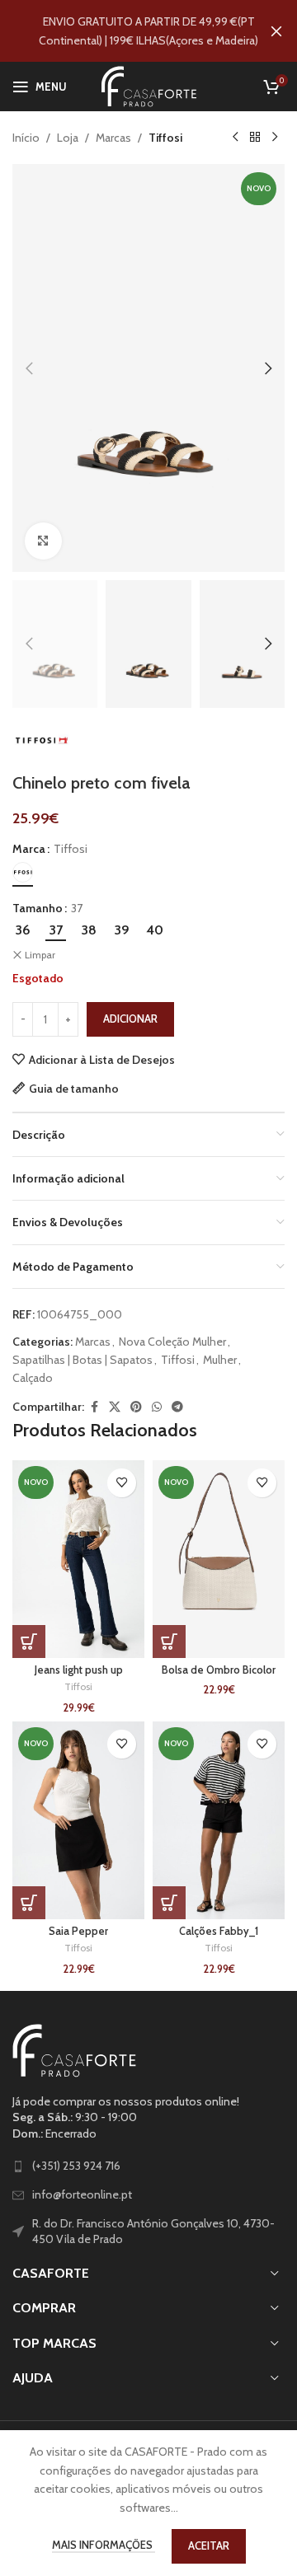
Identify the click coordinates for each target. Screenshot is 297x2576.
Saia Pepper (78, 1931)
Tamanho (38, 908)
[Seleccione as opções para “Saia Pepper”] (29, 1903)
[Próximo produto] (275, 138)
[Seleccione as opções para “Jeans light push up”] (29, 1642)
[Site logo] (149, 85)
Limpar (40, 955)
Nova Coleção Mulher (172, 1342)
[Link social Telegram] (177, 1407)
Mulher (220, 1360)
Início (26, 138)
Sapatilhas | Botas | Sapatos (82, 1360)
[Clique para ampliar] (43, 541)
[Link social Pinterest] (136, 1407)
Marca (29, 849)
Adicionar (130, 1019)
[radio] (23, 872)
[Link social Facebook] (94, 1407)
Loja (68, 138)
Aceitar (209, 2546)
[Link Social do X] (115, 1407)
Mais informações (104, 2545)
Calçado (33, 1378)
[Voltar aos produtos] (255, 138)
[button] (29, 368)
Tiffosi (165, 138)
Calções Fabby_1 (219, 1931)
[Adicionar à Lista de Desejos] (122, 1483)
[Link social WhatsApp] (157, 1407)
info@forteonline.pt (82, 2194)
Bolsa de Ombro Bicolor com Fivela (219, 1676)
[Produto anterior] (235, 138)
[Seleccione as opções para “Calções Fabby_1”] (169, 1903)
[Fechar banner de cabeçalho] (276, 31)
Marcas (113, 138)
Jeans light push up (79, 1670)
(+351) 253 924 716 (76, 2166)
